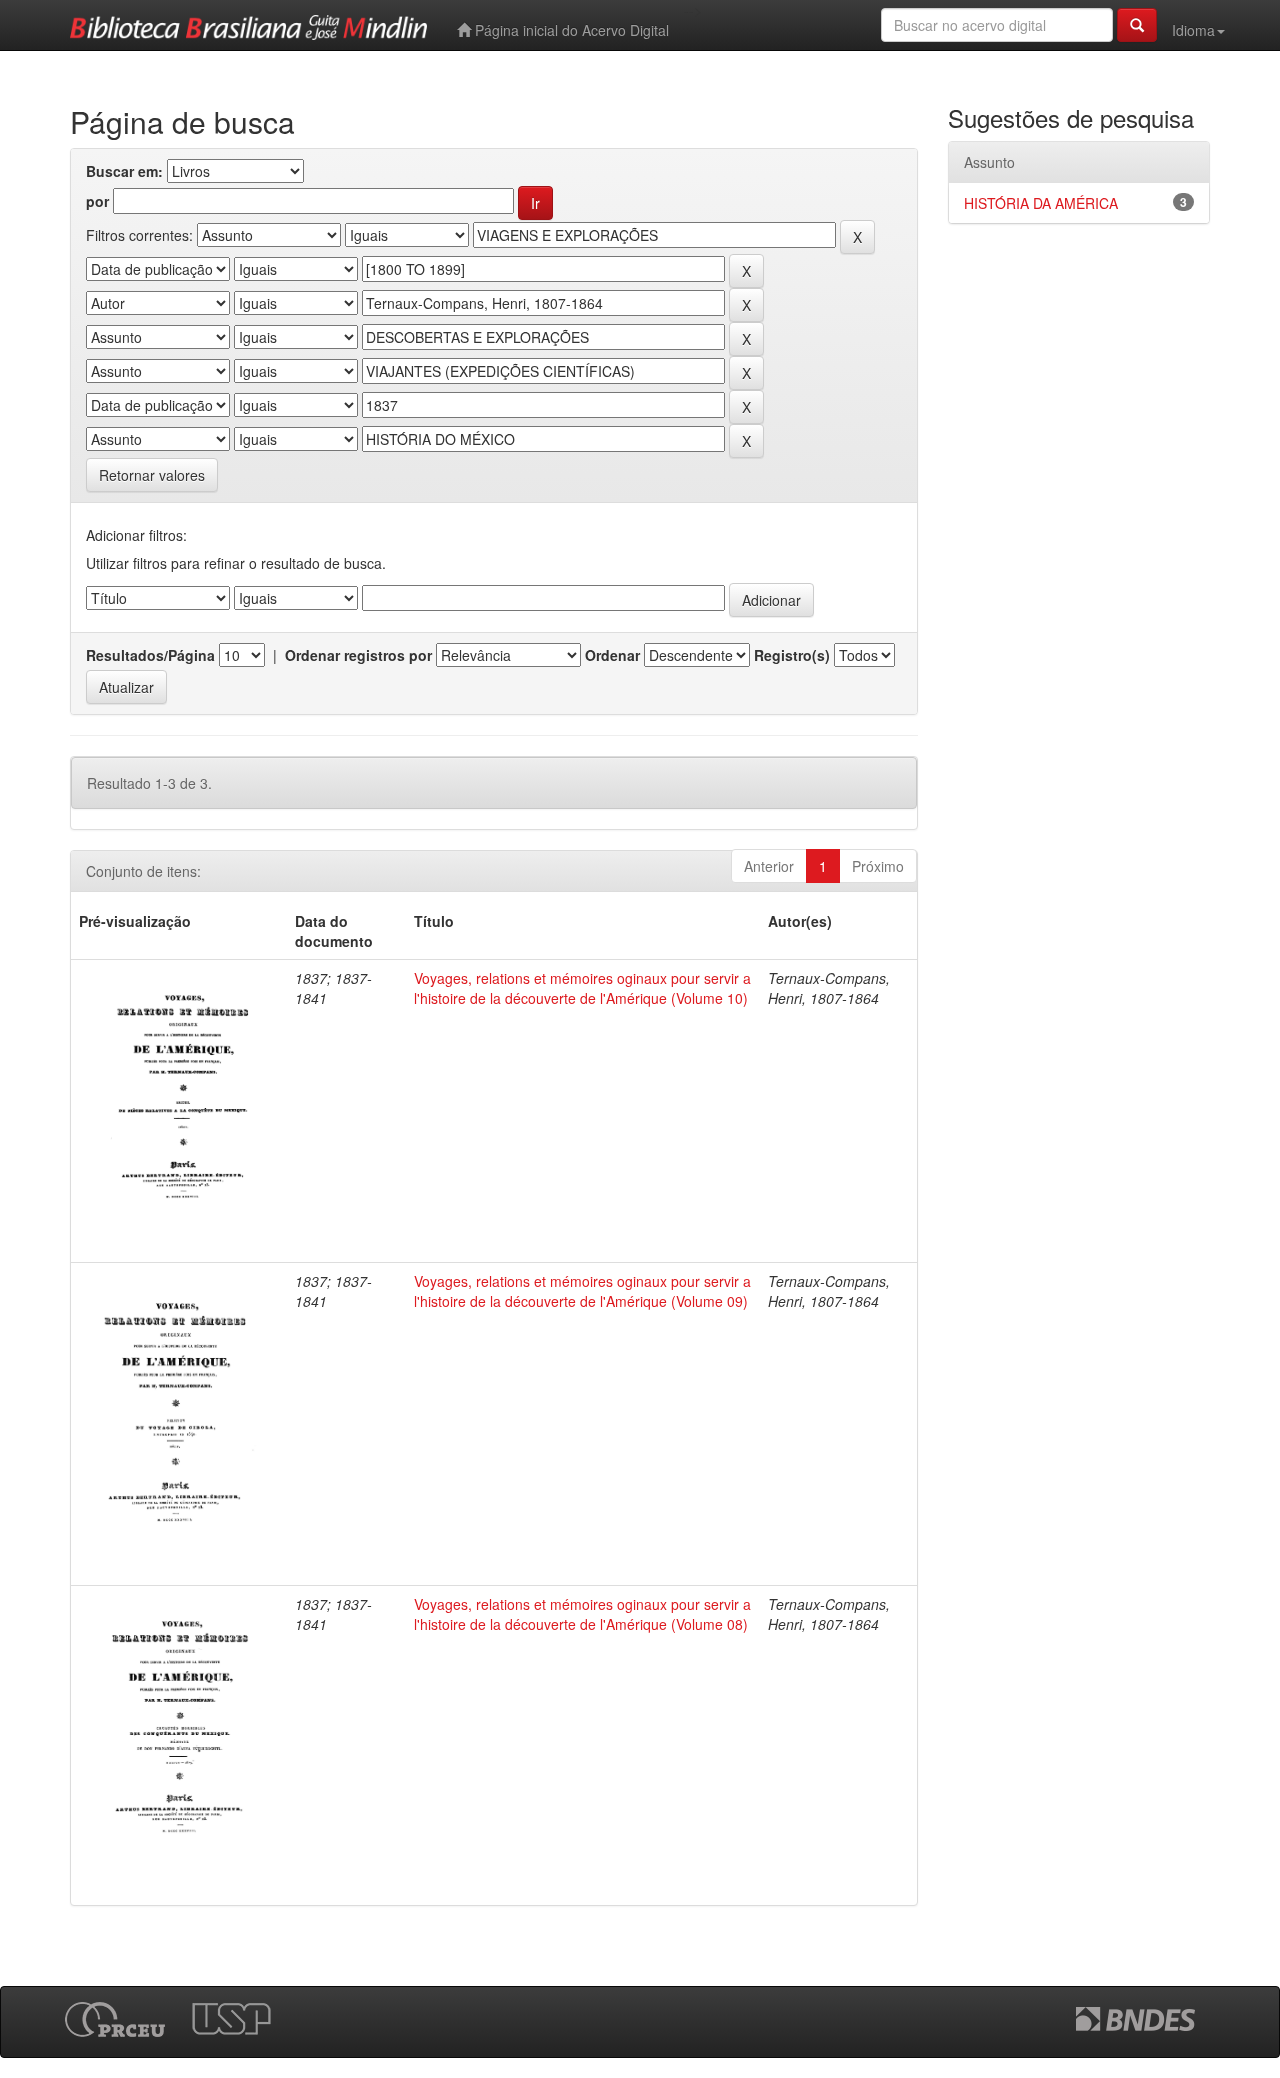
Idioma (1193, 30)
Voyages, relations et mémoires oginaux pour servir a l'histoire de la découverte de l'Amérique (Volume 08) (582, 1614)
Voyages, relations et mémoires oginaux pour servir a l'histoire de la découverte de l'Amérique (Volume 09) (582, 1291)
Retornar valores (152, 475)
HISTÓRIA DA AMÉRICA (1041, 203)
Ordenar (612, 655)
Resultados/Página (150, 655)
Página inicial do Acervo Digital (570, 30)
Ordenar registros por (358, 655)
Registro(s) (792, 655)
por (97, 201)
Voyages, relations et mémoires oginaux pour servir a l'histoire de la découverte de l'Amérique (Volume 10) (582, 988)
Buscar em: (124, 171)
